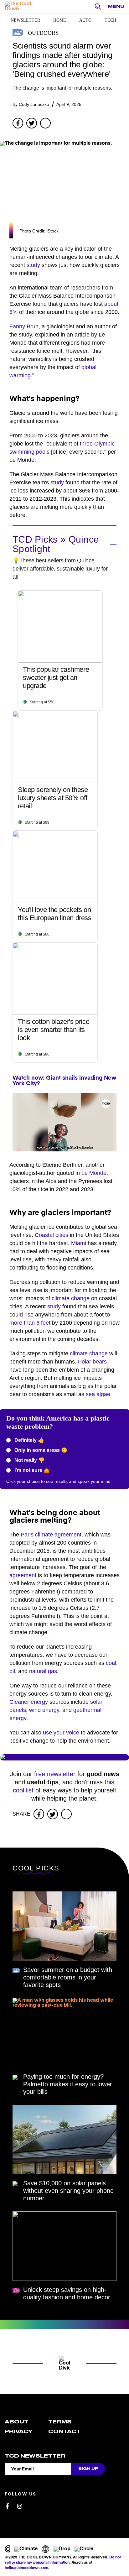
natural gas (43, 1671)
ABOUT (17, 2422)
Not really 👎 (29, 1460)
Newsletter (25, 20)
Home (60, 20)
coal (111, 1663)
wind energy (44, 1710)
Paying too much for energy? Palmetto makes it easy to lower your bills (68, 2084)
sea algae (98, 1394)
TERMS (60, 2422)
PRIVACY (18, 2432)
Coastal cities (52, 1235)
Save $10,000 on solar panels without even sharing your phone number (68, 2191)
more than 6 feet (30, 1323)
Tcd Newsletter (35, 2456)
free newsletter (55, 1774)
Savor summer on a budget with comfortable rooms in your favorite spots (68, 1977)
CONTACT (64, 2432)
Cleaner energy (29, 1702)
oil (12, 1671)
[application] (64, 1122)
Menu (116, 6)
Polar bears (92, 1362)
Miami (79, 1243)
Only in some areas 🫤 (40, 1450)
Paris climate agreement (51, 1535)
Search (100, 7)
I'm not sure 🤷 (31, 1470)
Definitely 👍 (29, 1440)
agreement (23, 1575)
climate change (71, 1298)
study (33, 265)
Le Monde (94, 1173)
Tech (110, 20)
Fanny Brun (24, 326)
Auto (85, 20)
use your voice (61, 1733)
